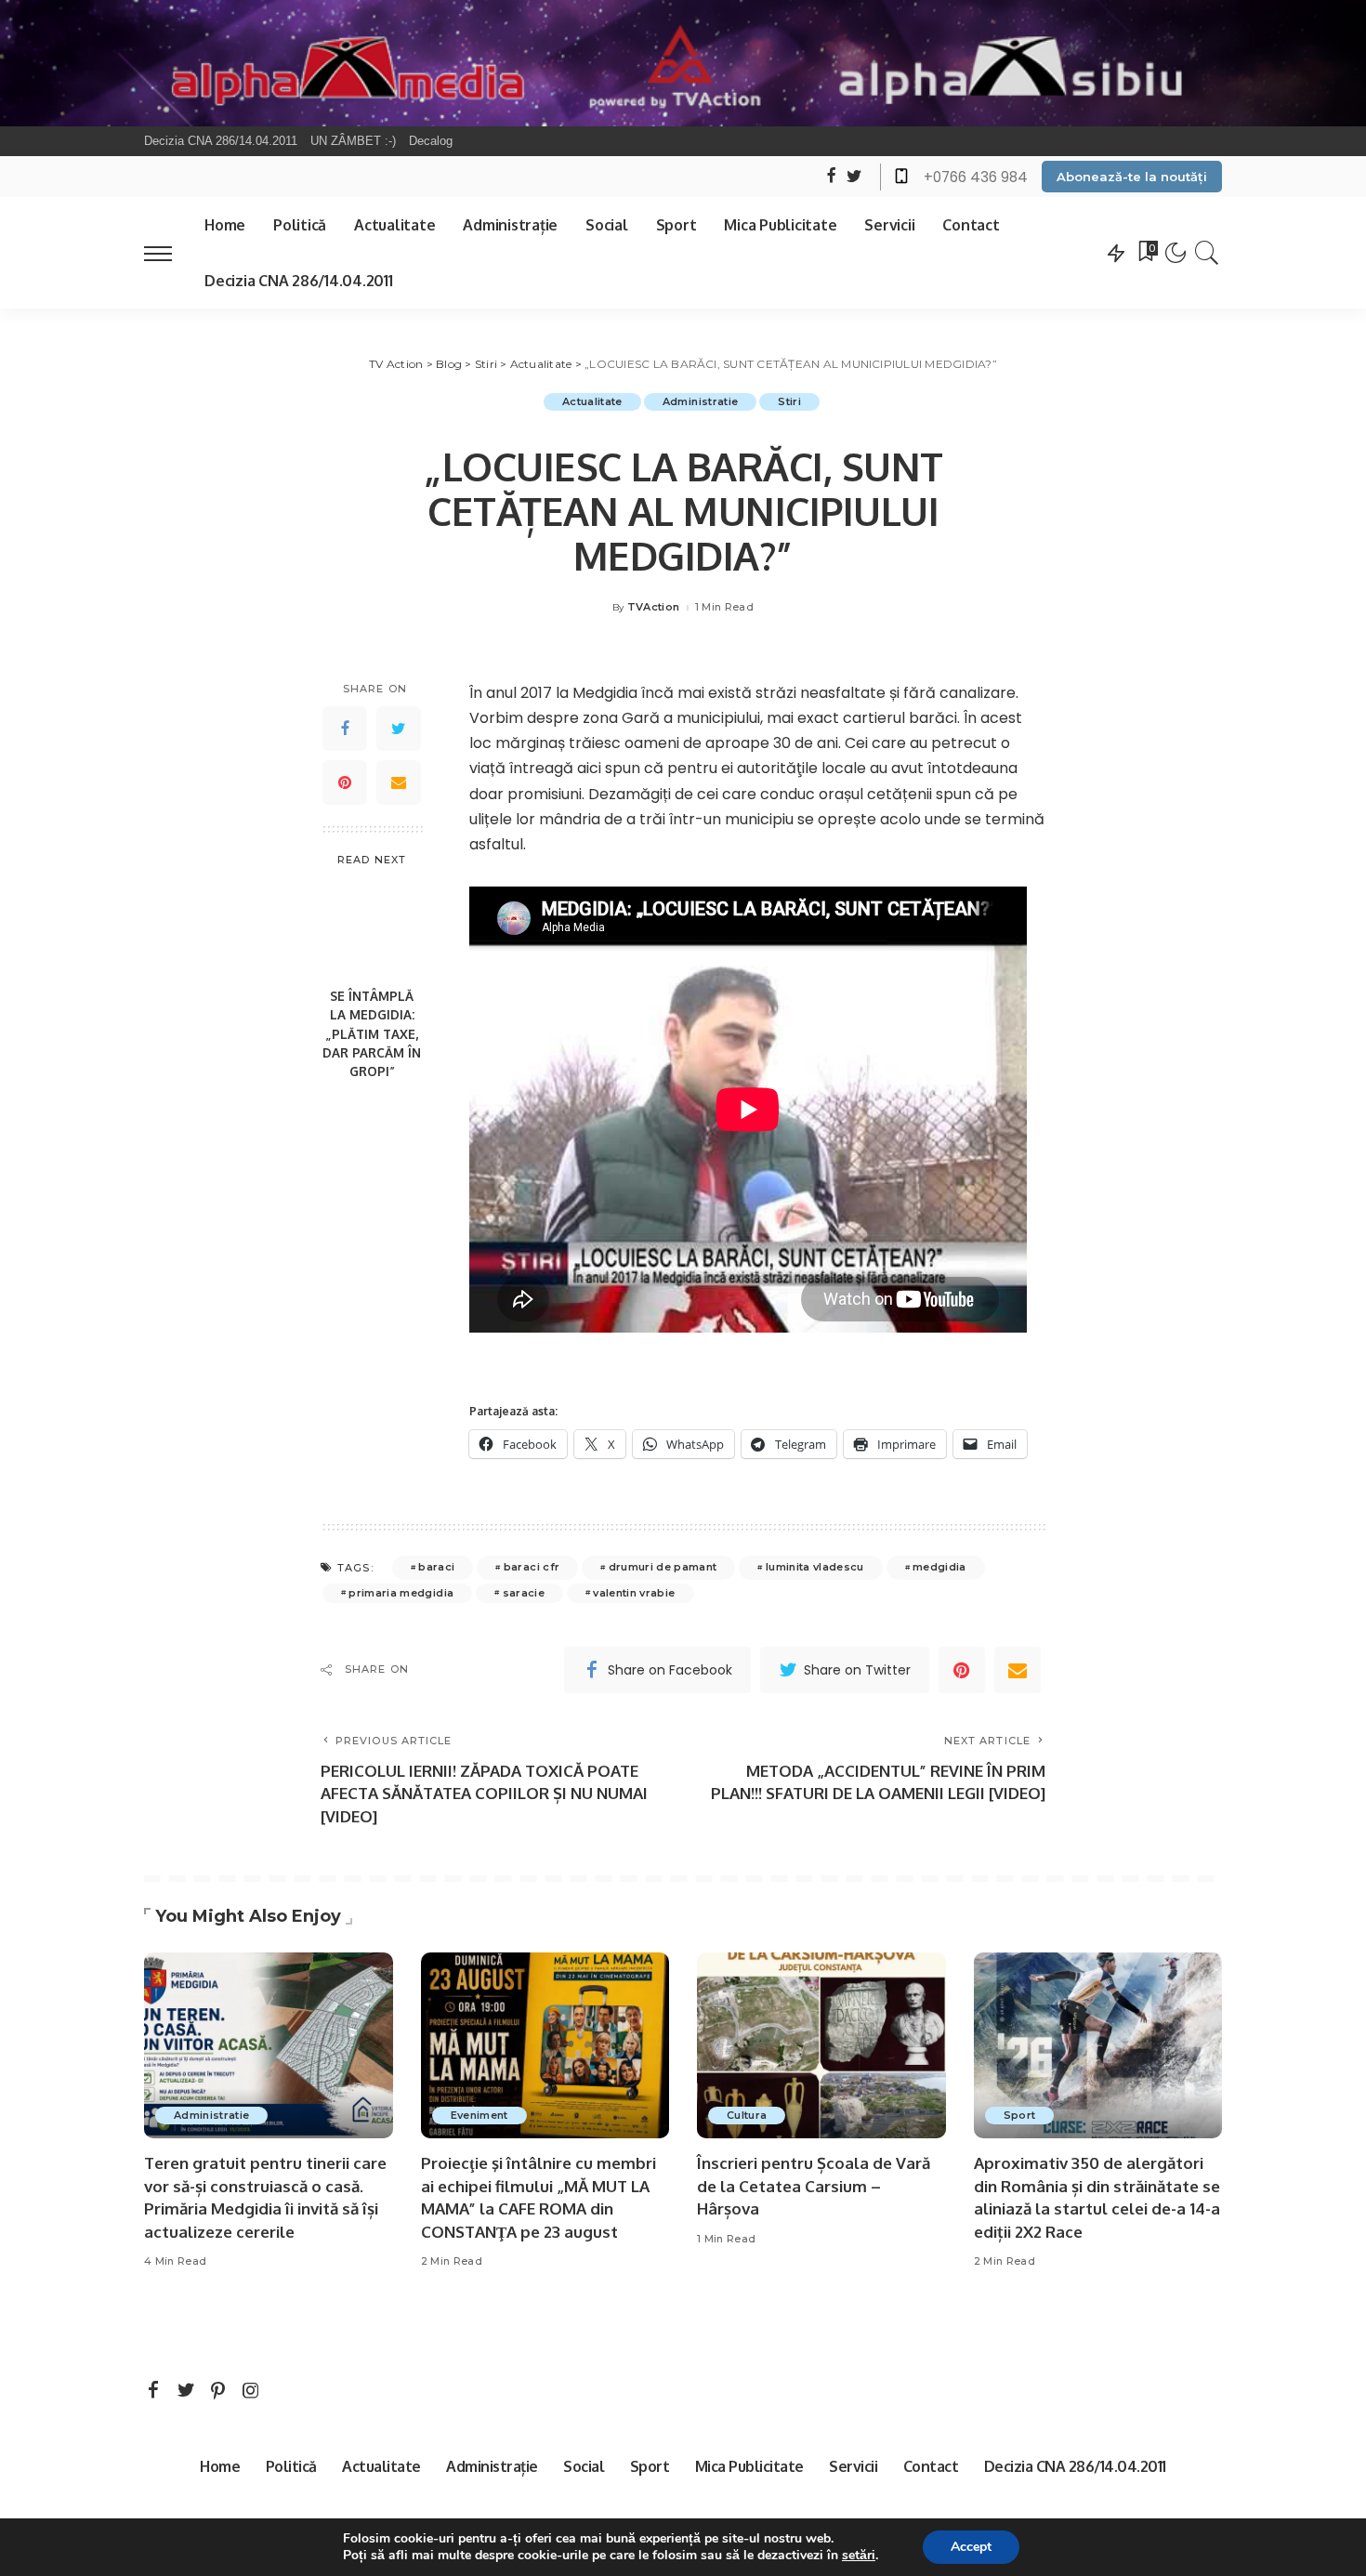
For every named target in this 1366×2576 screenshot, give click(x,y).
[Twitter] (399, 729)
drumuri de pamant (663, 1567)
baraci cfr (532, 1567)
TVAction (654, 607)
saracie (524, 1593)
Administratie (700, 401)
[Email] (399, 782)
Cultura (747, 2115)
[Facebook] (345, 729)
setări (859, 2556)
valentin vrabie (634, 1593)
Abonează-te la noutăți (1132, 177)
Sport (1020, 2115)
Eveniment (479, 2115)
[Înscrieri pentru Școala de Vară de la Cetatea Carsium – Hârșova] (821, 2046)
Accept (971, 2547)
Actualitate (592, 401)
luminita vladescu (815, 1567)
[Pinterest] (345, 782)
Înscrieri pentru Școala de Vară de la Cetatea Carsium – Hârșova (814, 2186)
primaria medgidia (401, 1593)
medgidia (939, 1567)
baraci (436, 1567)
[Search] (1207, 253)
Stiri (789, 401)
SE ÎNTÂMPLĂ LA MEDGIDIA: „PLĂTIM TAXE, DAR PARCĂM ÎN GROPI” (372, 1033)
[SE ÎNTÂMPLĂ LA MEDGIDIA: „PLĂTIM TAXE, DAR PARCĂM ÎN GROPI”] (372, 929)
